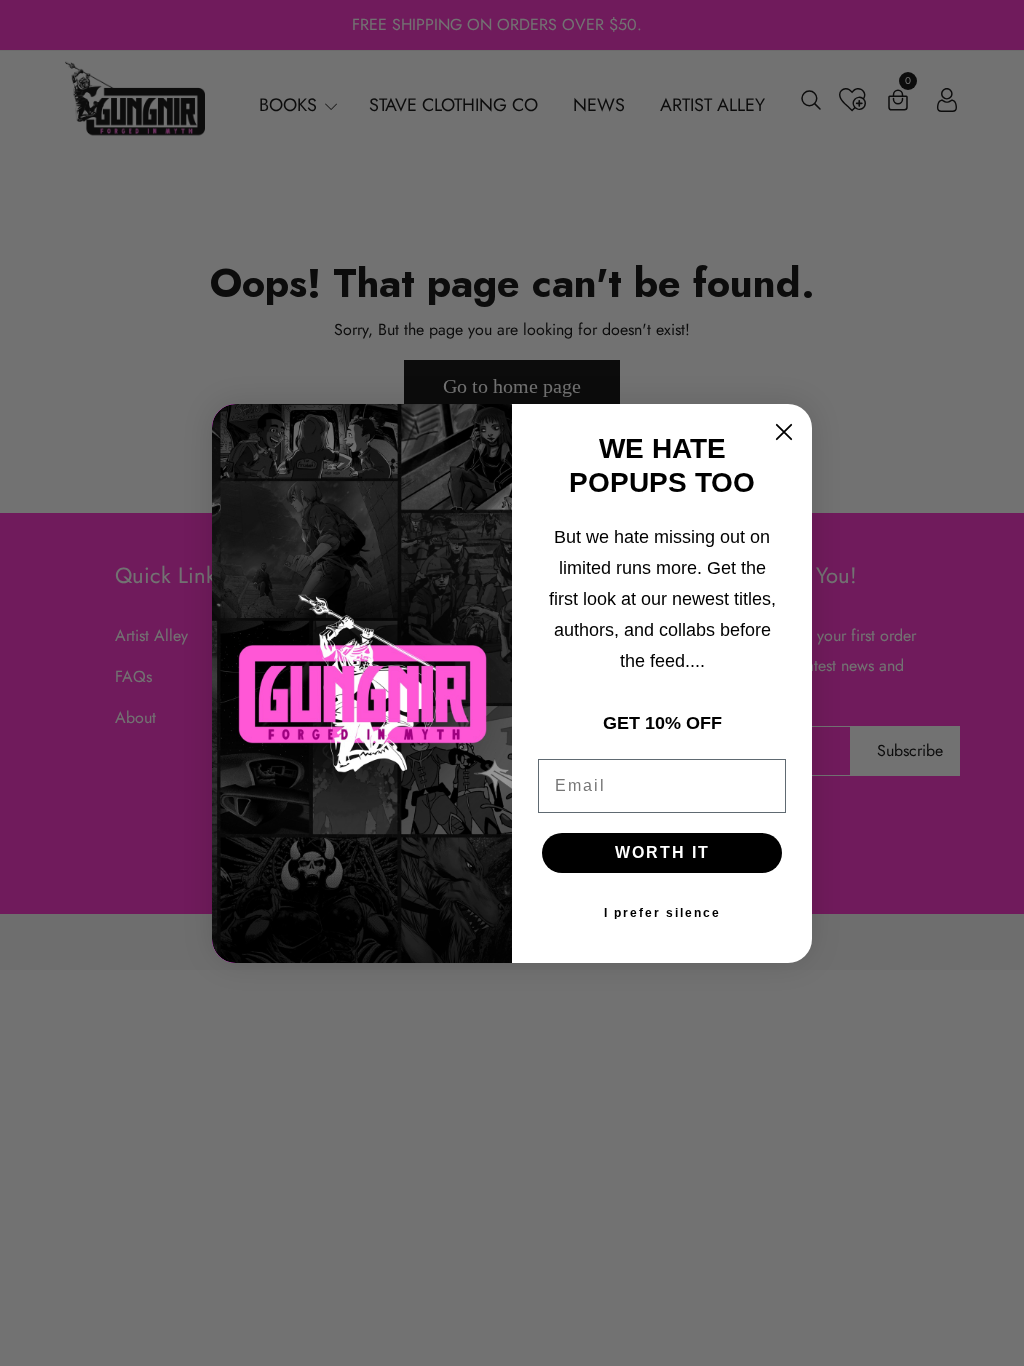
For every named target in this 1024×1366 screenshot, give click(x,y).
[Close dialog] (784, 432)
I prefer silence (662, 913)
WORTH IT (662, 852)
